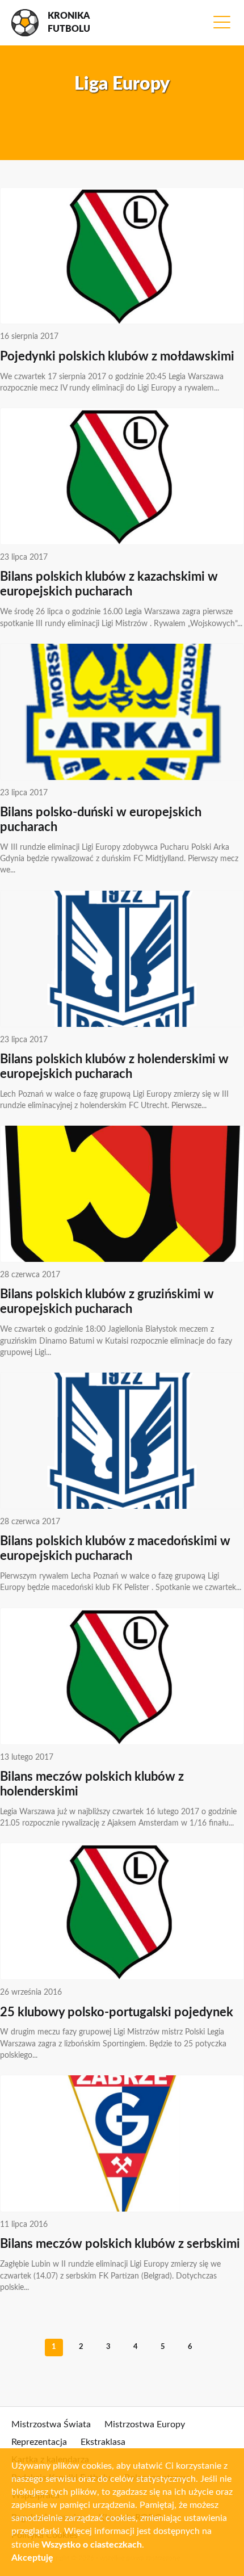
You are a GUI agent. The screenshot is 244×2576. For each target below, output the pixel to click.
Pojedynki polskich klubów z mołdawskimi (117, 357)
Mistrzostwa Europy (145, 2424)
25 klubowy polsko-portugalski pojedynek (117, 2013)
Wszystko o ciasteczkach (92, 2545)
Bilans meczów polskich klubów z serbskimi (120, 2244)
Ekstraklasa (103, 2442)
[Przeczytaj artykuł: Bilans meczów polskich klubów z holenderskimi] (122, 1676)
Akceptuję (32, 2558)
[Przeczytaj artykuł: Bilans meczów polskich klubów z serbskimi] (122, 2143)
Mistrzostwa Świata (51, 2424)
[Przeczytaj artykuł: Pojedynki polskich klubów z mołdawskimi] (122, 256)
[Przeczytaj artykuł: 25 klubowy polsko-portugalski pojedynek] (122, 1911)
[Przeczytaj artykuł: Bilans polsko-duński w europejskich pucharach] (122, 712)
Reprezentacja (39, 2442)
